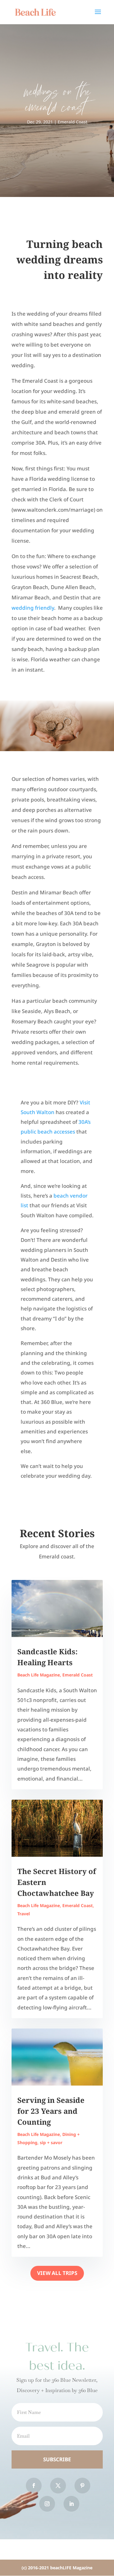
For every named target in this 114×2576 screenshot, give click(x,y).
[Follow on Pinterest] (82, 2486)
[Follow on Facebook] (34, 2486)
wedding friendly (33, 608)
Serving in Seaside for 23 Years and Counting (51, 2111)
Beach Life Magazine (39, 1675)
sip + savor (51, 2142)
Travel (24, 1914)
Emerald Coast (73, 122)
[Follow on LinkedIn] (71, 2504)
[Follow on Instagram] (47, 2504)
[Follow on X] (58, 2486)
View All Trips (57, 2273)
